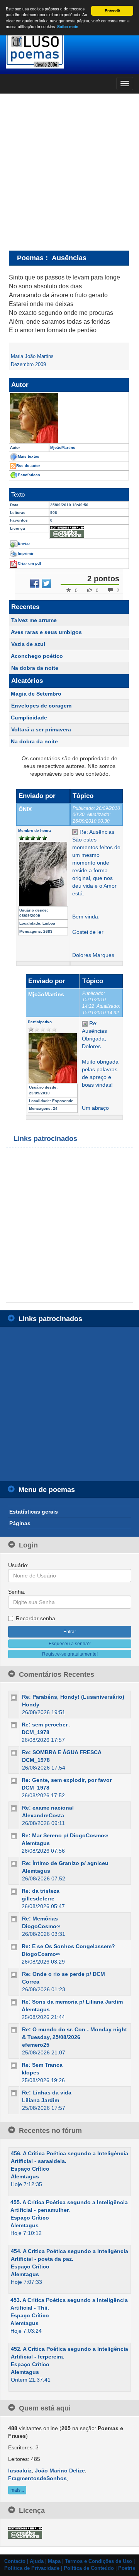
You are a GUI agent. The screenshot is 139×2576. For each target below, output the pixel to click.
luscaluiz (20, 2471)
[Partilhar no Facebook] (35, 584)
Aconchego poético (37, 656)
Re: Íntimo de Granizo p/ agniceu (65, 1863)
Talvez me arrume (34, 620)
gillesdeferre (38, 1899)
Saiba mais (68, 27)
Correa (31, 1982)
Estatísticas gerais (34, 1512)
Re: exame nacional (48, 1808)
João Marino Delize (60, 2471)
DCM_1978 (36, 1732)
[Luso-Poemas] (69, 50)
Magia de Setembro (36, 694)
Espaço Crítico (30, 2169)
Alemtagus (36, 1843)
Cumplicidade (29, 718)
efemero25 (36, 2045)
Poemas (30, 258)
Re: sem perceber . (46, 1725)
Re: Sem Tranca (42, 2065)
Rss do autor (28, 466)
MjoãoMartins (46, 994)
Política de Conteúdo (89, 2568)
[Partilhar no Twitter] (46, 584)
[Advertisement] (69, 172)
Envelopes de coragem (41, 706)
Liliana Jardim (41, 2100)
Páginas (20, 1523)
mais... (17, 2490)
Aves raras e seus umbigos (46, 632)
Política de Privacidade (32, 2568)
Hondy (31, 1705)
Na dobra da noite (35, 668)
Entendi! (112, 11)
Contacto (15, 2561)
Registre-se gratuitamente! (70, 1654)
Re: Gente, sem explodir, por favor (67, 1780)
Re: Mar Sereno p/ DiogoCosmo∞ (65, 1835)
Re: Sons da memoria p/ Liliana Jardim (72, 2002)
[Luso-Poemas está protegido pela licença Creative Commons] (25, 2532)
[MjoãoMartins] (69, 418)
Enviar (24, 543)
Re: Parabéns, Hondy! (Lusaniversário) (73, 1697)
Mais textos (29, 456)
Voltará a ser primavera (41, 729)
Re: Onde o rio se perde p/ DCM (64, 1974)
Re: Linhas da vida (47, 2093)
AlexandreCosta (43, 1815)
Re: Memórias (40, 1919)
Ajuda (37, 2561)
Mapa (54, 2561)
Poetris (127, 2568)
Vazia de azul (28, 644)
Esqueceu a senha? (70, 1644)
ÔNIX (25, 809)
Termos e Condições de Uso (98, 2561)
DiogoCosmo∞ (41, 1926)
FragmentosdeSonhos (37, 2478)
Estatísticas (29, 475)
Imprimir (26, 553)
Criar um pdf (29, 563)
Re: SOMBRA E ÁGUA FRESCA (62, 1752)
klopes (31, 2073)
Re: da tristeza (41, 1891)
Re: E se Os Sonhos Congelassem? (68, 1946)
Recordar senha (36, 1618)
